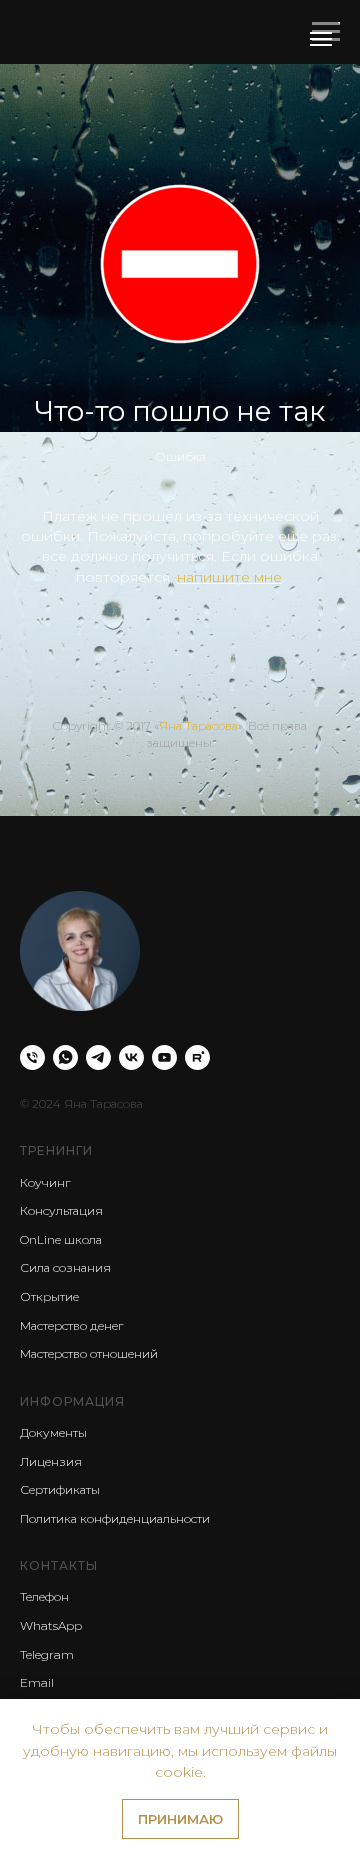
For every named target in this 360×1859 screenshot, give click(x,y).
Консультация (61, 1210)
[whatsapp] (65, 1057)
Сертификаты (60, 1489)
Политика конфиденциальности (115, 1518)
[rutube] (197, 1057)
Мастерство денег (71, 1325)
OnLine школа (61, 1239)
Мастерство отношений (89, 1353)
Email (37, 1682)
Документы (53, 1432)
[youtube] (164, 1057)
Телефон (44, 1596)
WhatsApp (51, 1625)
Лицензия (51, 1461)
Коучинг (45, 1182)
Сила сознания (65, 1267)
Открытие (49, 1296)
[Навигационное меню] (321, 39)
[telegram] (98, 1057)
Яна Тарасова (198, 725)
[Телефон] (32, 1057)
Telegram (47, 1654)
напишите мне (229, 577)
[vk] (131, 1057)
